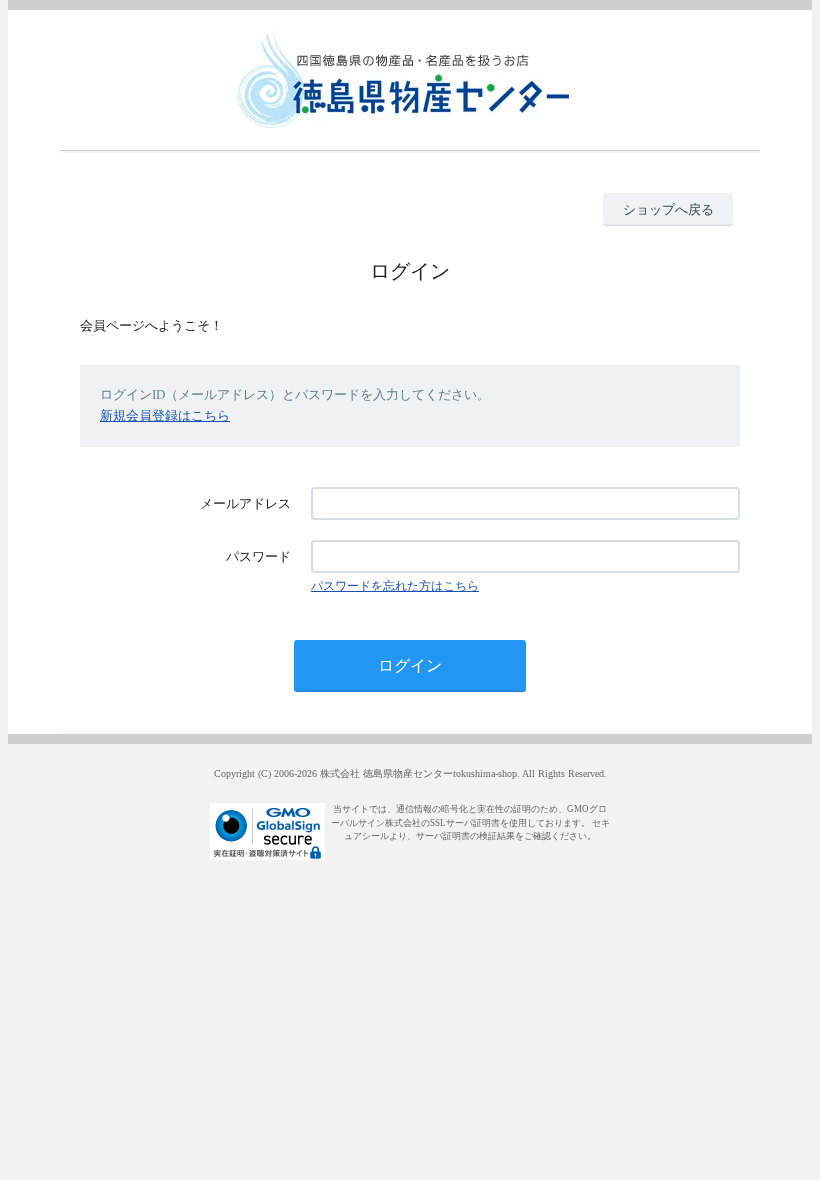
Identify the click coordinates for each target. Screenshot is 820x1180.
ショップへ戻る (668, 209)
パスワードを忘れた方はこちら (395, 586)
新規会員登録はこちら (165, 415)
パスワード (258, 556)
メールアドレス (245, 503)
